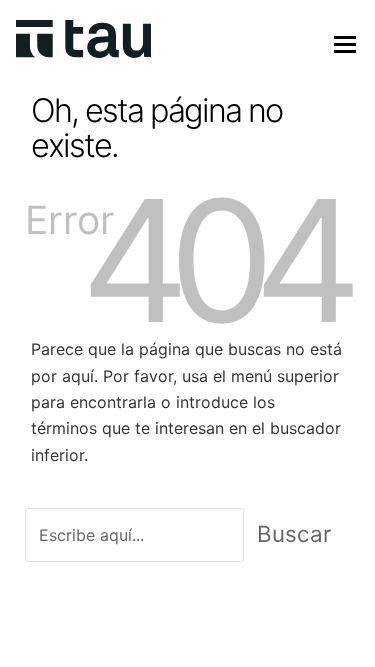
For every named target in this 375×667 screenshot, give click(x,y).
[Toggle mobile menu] (345, 44)
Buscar (294, 533)
